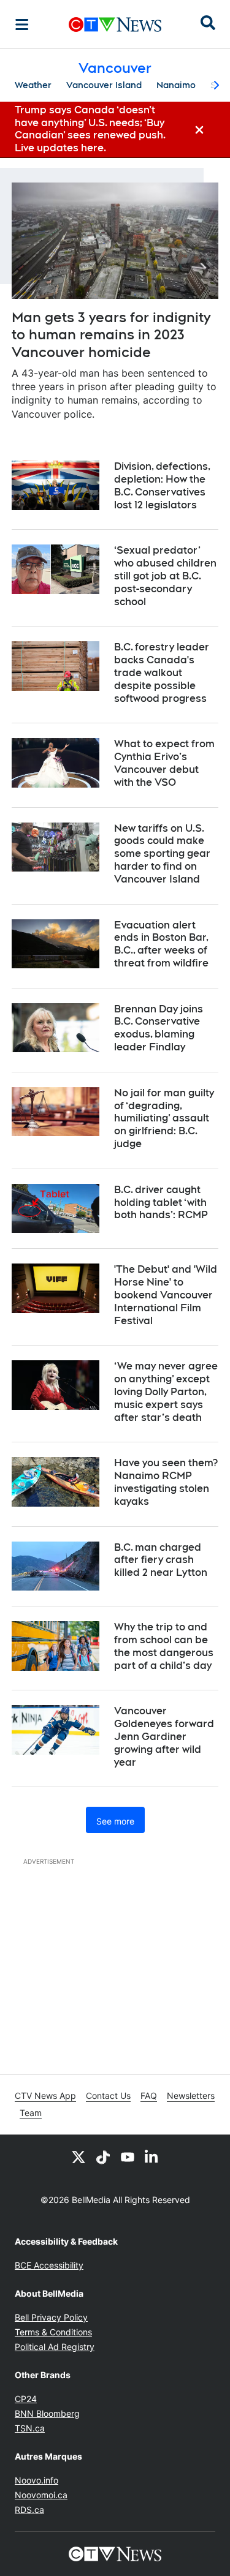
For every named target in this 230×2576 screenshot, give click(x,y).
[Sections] (22, 24)
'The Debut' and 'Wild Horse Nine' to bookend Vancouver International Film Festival (166, 1295)
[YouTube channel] (128, 2157)
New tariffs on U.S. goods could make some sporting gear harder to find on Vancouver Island (162, 854)
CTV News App (45, 2096)
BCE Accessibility (49, 2265)
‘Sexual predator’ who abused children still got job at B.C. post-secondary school (165, 576)
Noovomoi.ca (41, 2495)
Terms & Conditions (53, 2332)
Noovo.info (36, 2480)
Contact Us (108, 2096)
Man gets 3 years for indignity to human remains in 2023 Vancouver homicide (111, 335)
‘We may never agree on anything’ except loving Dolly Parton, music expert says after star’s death (166, 1392)
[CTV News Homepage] (115, 24)
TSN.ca (30, 2428)
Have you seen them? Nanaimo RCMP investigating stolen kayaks (166, 1482)
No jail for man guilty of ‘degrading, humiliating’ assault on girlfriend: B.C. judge (164, 1118)
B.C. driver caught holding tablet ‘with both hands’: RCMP (161, 1203)
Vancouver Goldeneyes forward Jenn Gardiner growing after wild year (164, 1736)
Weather (33, 85)
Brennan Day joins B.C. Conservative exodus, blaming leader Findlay (159, 1028)
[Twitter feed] (79, 2157)
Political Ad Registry (55, 2347)
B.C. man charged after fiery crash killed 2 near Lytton (161, 1560)
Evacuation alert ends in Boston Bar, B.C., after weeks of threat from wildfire (161, 944)
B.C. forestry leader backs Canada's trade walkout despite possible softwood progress (162, 672)
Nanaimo (176, 85)
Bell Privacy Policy (51, 2317)
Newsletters (191, 2096)
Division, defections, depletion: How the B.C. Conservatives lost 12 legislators (162, 485)
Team (31, 2113)
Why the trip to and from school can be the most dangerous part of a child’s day (164, 1646)
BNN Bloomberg (47, 2413)
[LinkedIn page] (152, 2157)
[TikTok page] (103, 2157)
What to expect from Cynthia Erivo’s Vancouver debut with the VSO (164, 763)
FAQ (149, 2096)
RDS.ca (29, 2510)
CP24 (26, 2399)
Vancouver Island (104, 85)
